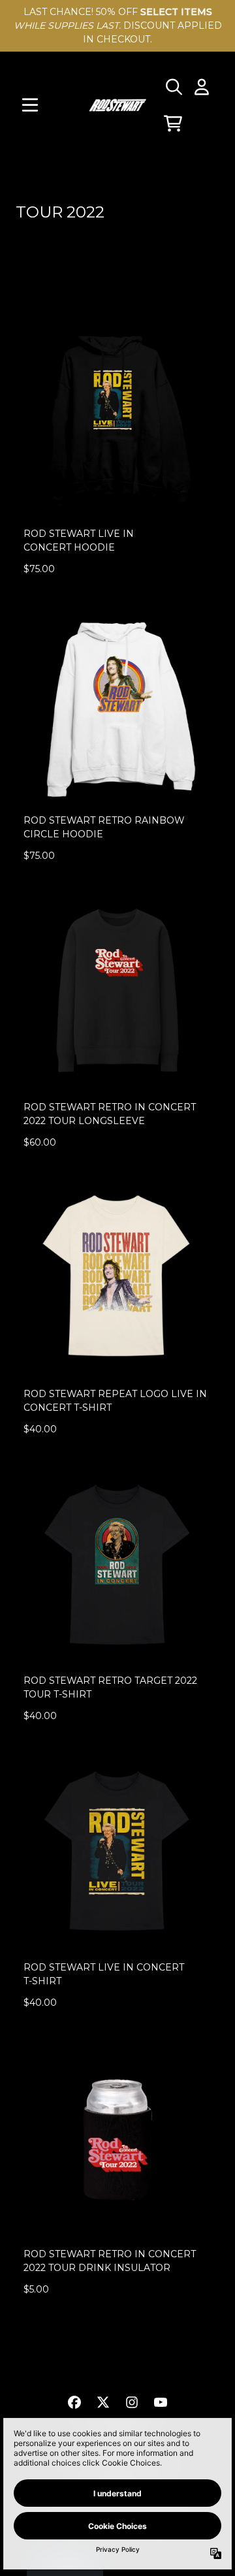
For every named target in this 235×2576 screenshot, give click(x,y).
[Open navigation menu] (30, 105)
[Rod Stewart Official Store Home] (117, 105)
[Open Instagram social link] (132, 2402)
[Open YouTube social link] (161, 2402)
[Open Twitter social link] (103, 2402)
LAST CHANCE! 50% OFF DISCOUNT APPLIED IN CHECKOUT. (118, 25)
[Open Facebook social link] (74, 2402)
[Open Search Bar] (173, 87)
